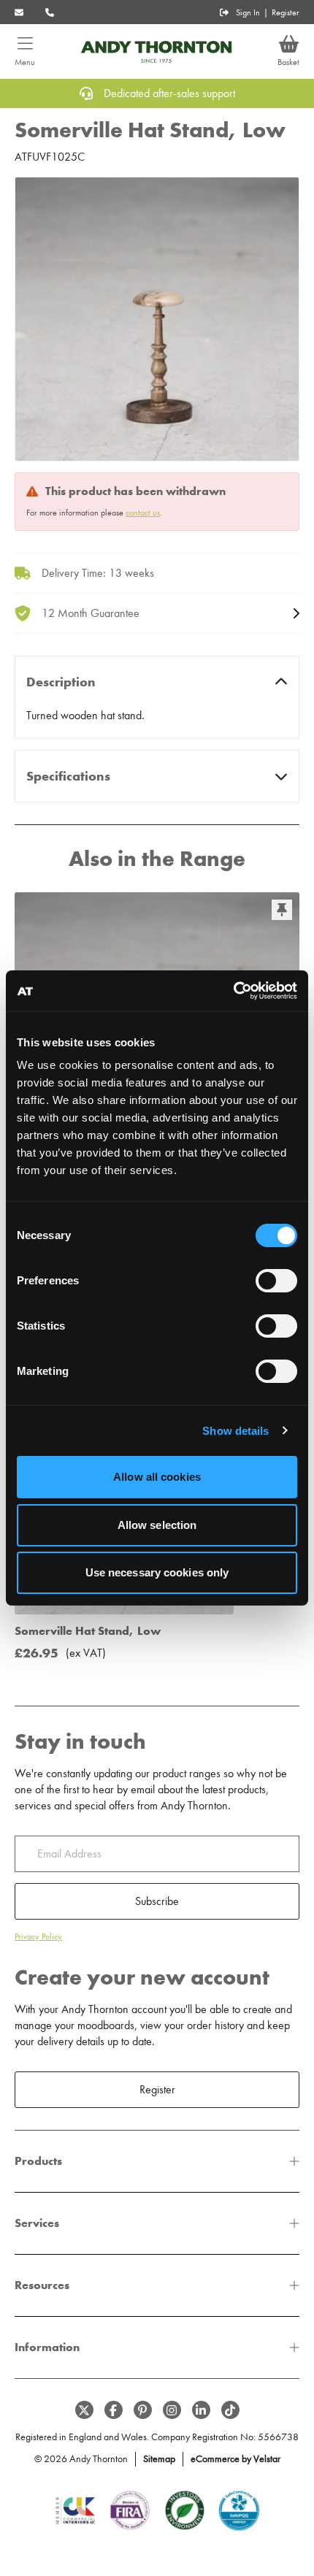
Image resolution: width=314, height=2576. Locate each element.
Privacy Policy (38, 1936)
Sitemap (159, 2459)
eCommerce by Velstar (235, 2459)
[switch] (276, 1281)
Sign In (248, 12)
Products (38, 2161)
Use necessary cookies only (157, 1572)
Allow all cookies (157, 1477)
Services (37, 2223)
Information (47, 2347)
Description (61, 682)
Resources (42, 2285)
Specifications (68, 776)
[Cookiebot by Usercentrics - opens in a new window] (233, 991)
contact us (143, 513)
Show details (235, 1431)
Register (286, 12)
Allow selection (157, 1525)
